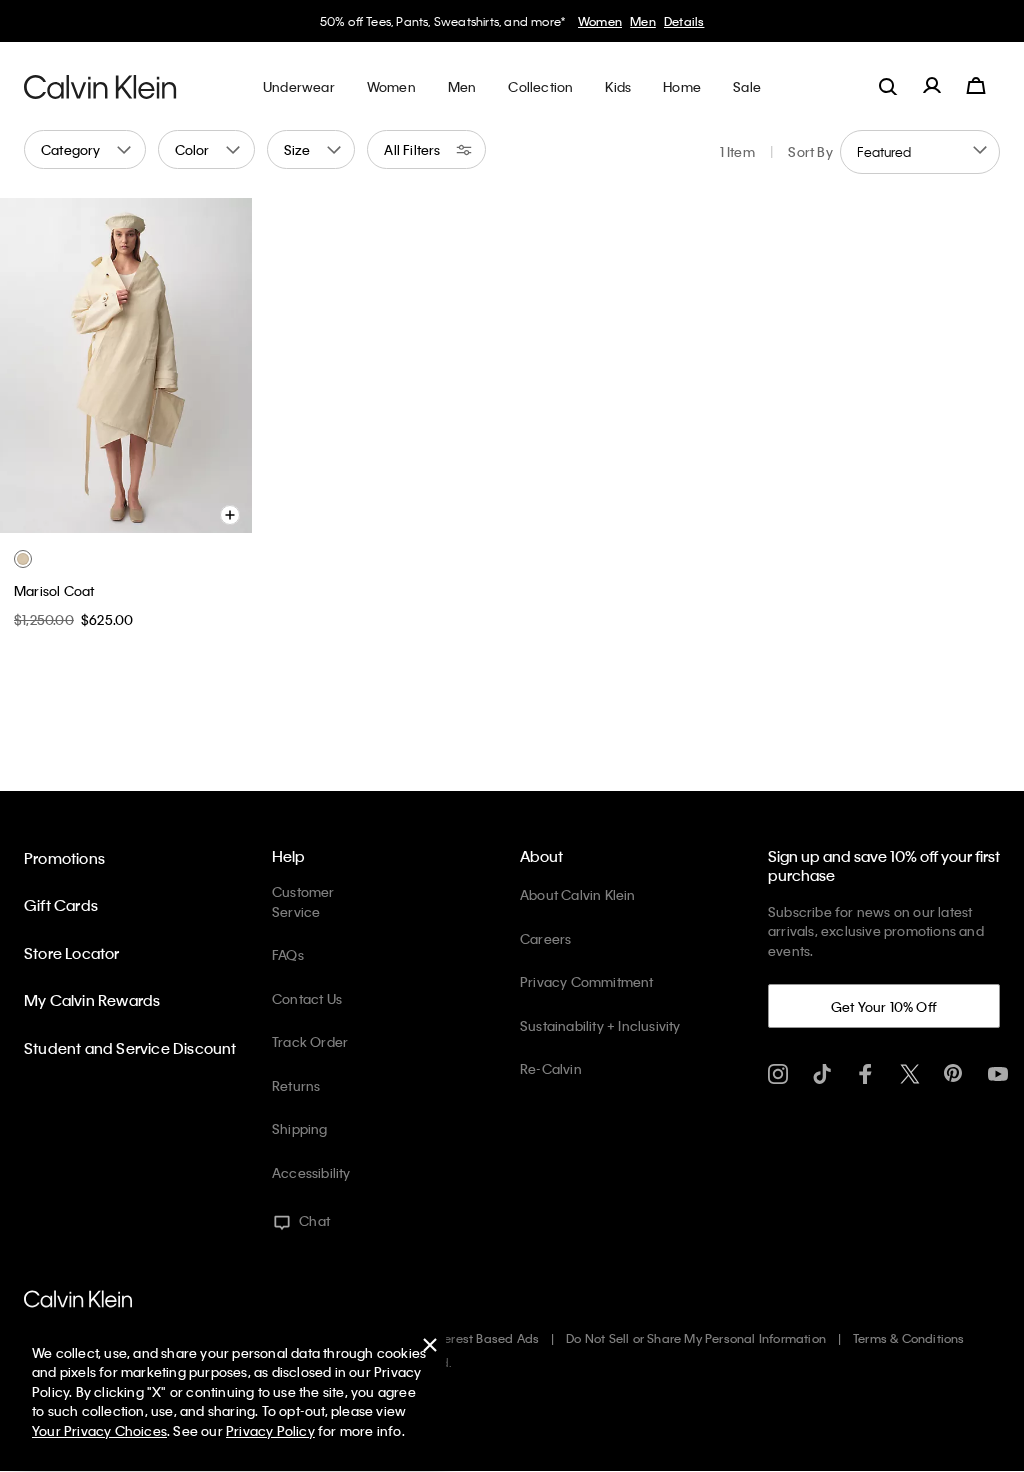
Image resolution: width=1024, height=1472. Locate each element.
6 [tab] (200, 517)
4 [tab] (140, 517)
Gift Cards (61, 905)
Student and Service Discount (130, 1048)
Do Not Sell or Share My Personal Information (696, 1338)
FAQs (288, 954)
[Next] (221, 365)
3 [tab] (110, 517)
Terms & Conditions (909, 1338)
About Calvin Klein (578, 894)
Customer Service (303, 901)
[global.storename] (100, 86)
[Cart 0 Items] (976, 86)
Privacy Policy (270, 1430)
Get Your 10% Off (884, 1006)
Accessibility (311, 1172)
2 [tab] (80, 517)
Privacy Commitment (587, 981)
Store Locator (72, 953)
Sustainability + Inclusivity (600, 1025)
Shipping (300, 1128)
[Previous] (29, 365)
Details (684, 21)
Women (600, 21)
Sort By (810, 151)
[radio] (23, 559)
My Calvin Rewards (92, 1000)
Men (643, 21)
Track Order (310, 1041)
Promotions (64, 858)
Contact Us (307, 998)
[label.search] (888, 86)
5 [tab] (170, 517)
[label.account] (932, 86)
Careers (545, 938)
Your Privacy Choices (99, 1430)
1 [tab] (50, 517)
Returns (296, 1085)
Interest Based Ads (485, 1338)
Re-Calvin (551, 1068)
